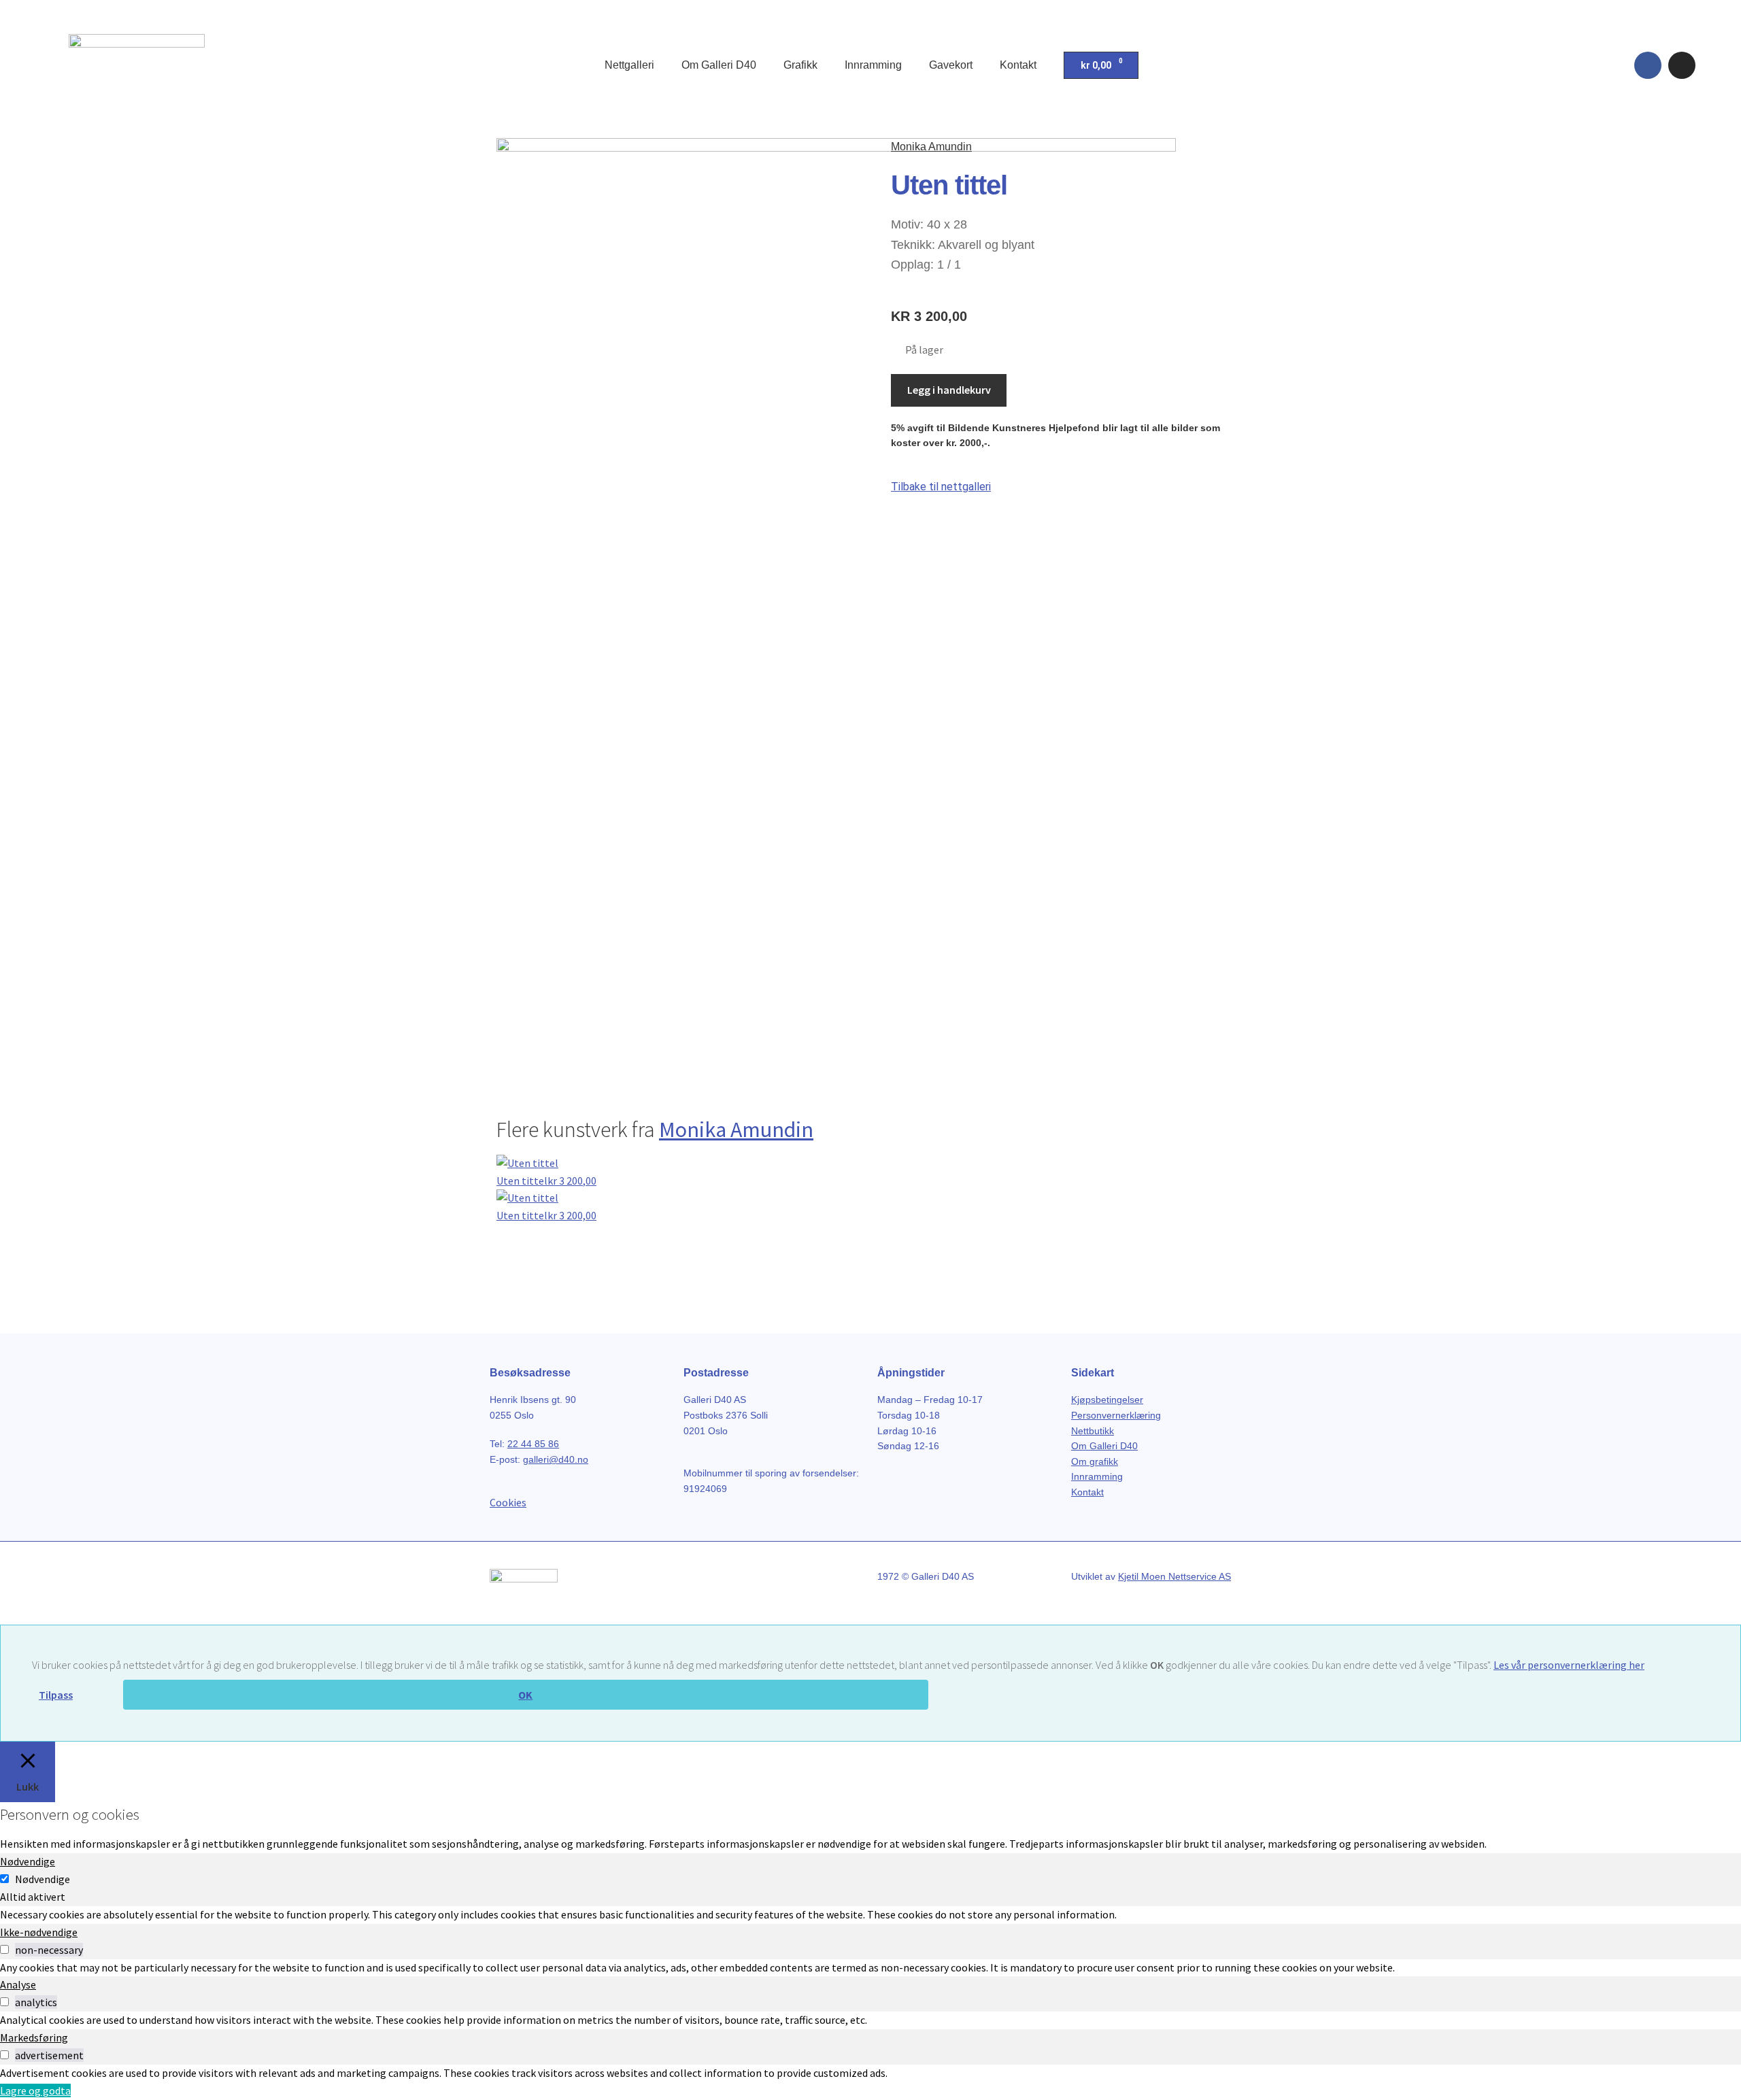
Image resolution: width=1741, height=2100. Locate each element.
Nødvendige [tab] (28, 1861)
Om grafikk (1095, 1461)
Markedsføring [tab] (34, 2037)
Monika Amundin (931, 147)
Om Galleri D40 (719, 65)
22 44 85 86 (533, 1444)
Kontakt (1018, 65)
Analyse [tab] (18, 1984)
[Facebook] (1648, 65)
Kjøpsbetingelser (1107, 1400)
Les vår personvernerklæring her (1569, 1665)
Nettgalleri (629, 65)
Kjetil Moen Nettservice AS (1174, 1576)
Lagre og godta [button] (35, 2090)
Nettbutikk (1093, 1431)
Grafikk (800, 65)
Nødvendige (43, 1879)
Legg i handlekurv (949, 390)
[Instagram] (1682, 65)
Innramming (873, 65)
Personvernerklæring (1116, 1415)
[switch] (4, 1949)
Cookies (508, 1502)
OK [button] (525, 1695)
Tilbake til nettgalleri (941, 487)
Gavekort (951, 65)
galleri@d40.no (556, 1459)
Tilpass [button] (56, 1695)
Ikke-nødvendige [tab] (39, 1932)
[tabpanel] (870, 1915)
